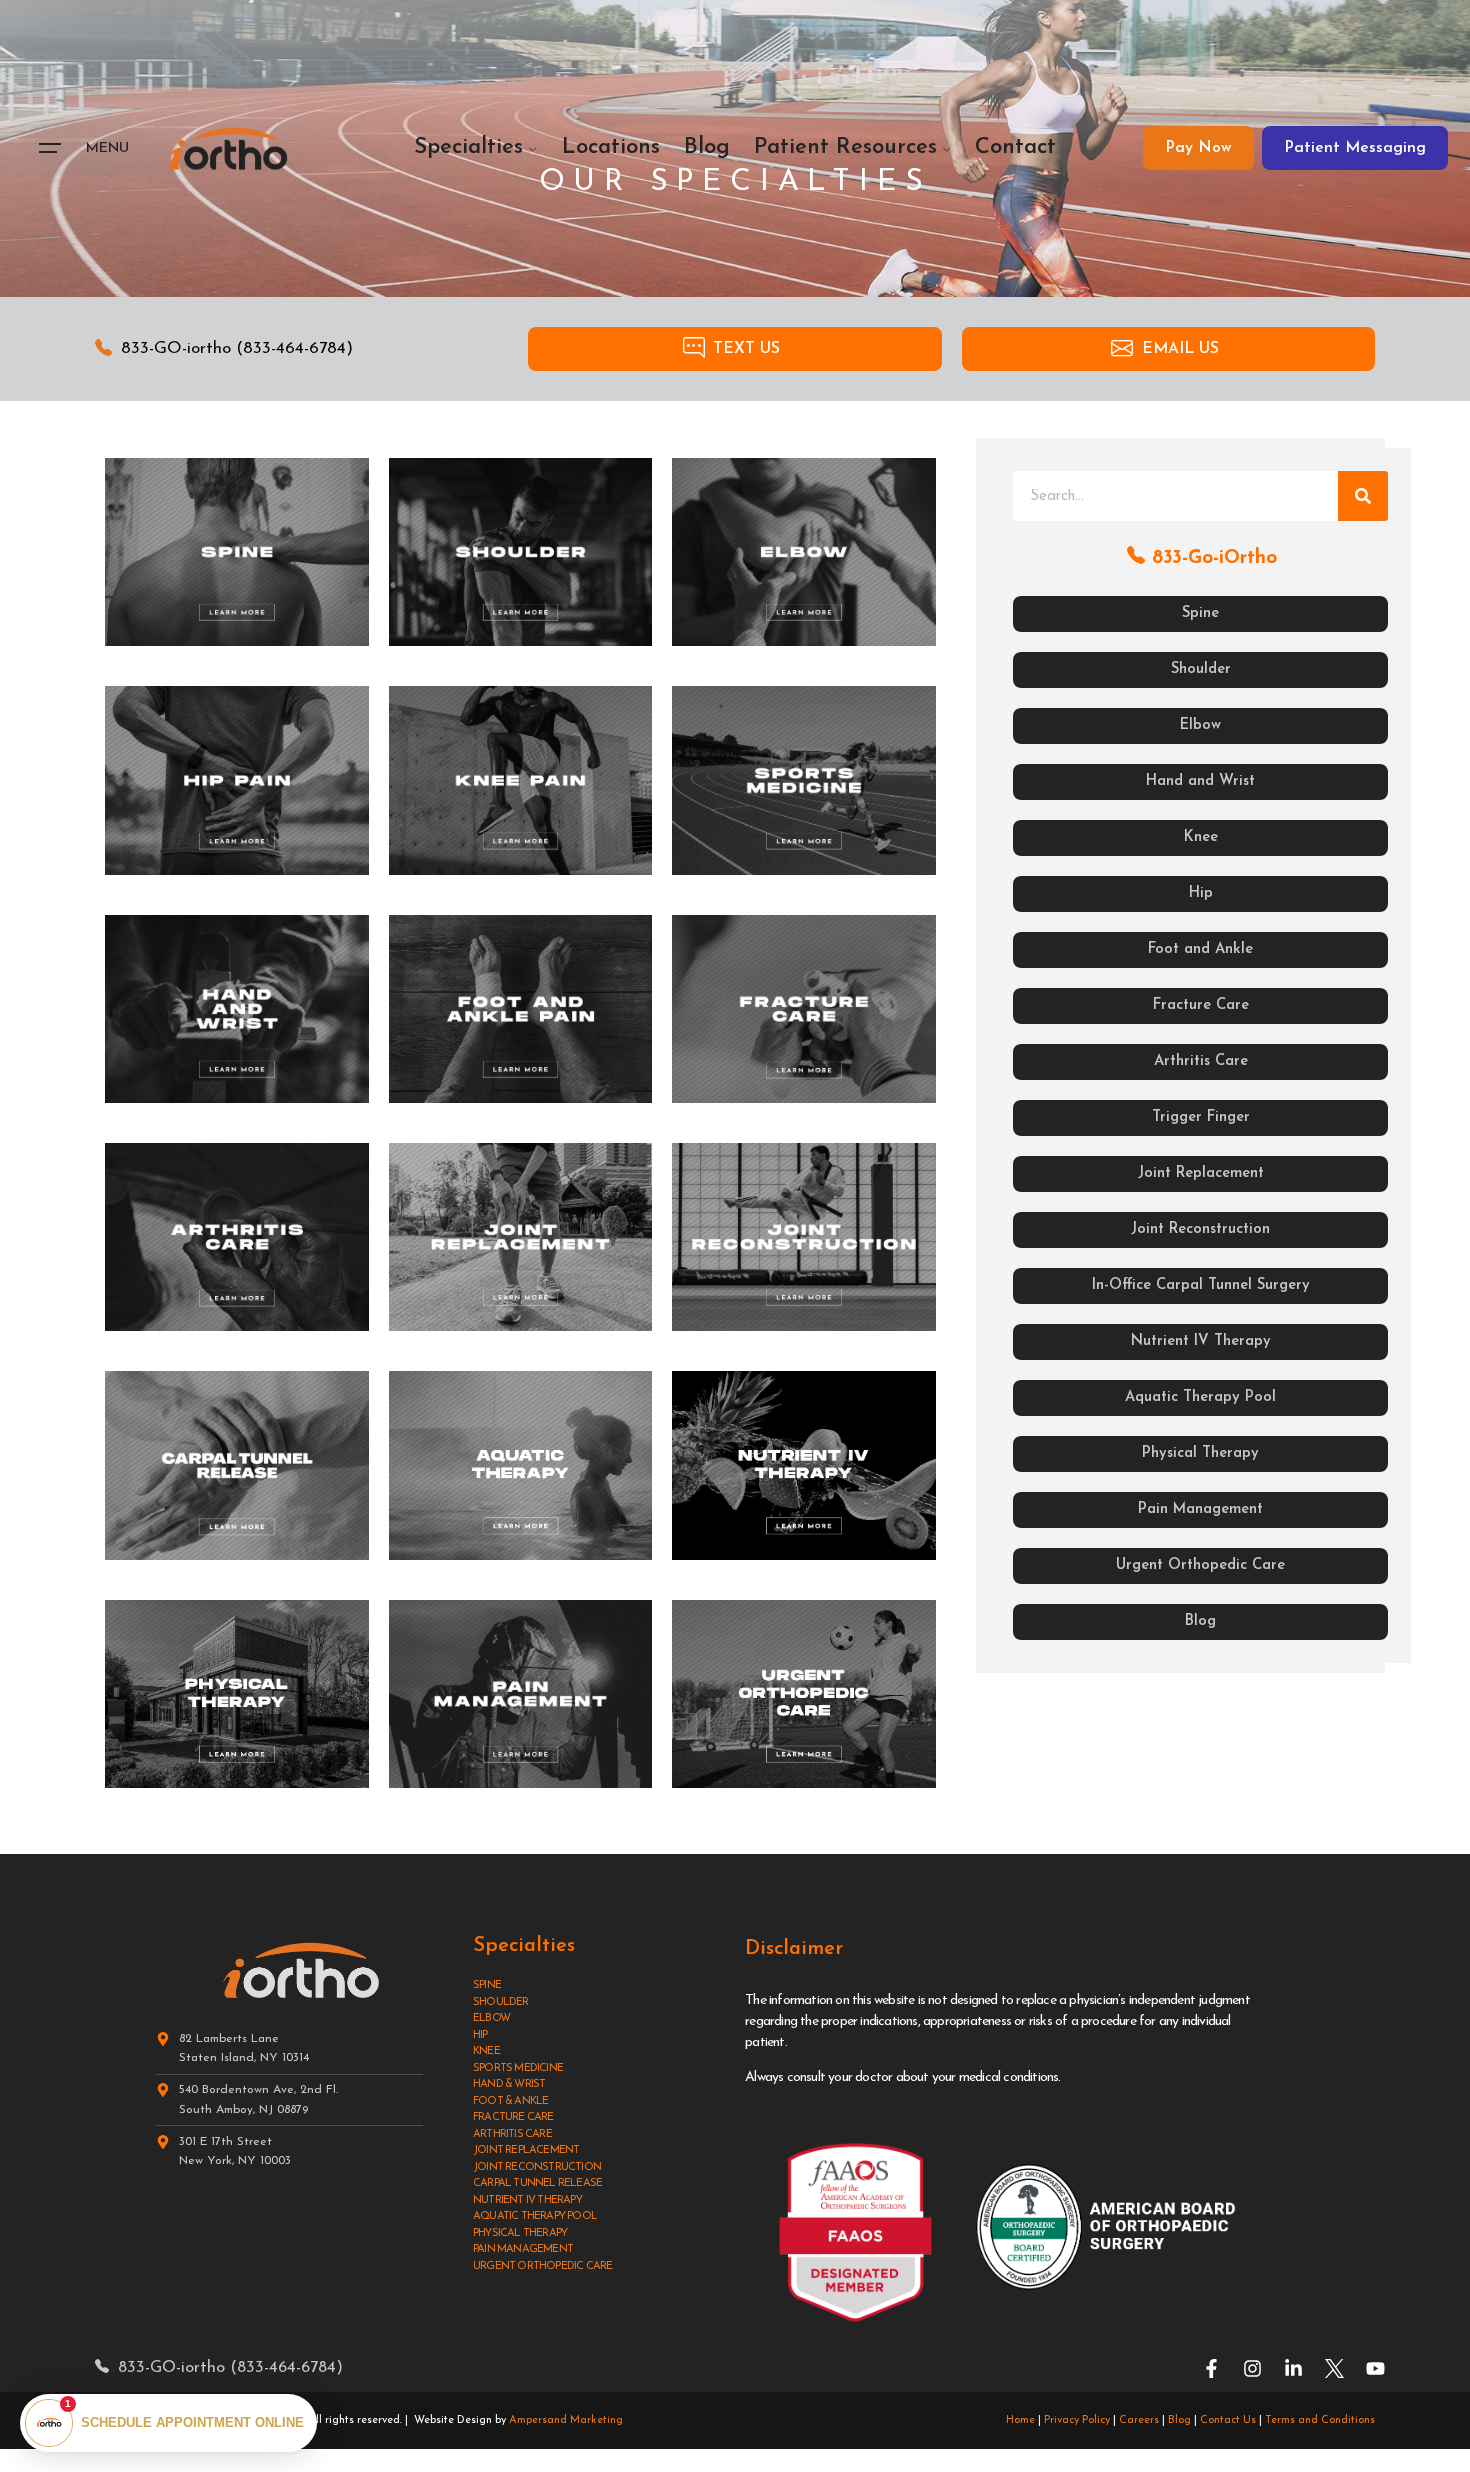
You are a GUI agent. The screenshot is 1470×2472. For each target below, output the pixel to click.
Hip (1201, 893)
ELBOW (491, 2018)
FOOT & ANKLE (510, 2101)
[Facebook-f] (1211, 2368)
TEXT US (746, 349)
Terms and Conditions (1320, 2420)
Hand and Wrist (1200, 781)
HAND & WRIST (509, 2084)
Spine (1200, 613)
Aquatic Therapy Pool (1200, 1397)
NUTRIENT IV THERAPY (527, 2200)
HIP (480, 2035)
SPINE (487, 1985)
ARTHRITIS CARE (512, 2134)
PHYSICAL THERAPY (520, 2233)
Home (1020, 2420)
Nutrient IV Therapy (1201, 1341)
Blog (1200, 1621)
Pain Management (1200, 1509)
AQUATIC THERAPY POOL (535, 2216)
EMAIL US (1180, 349)
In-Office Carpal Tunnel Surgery (1201, 1285)
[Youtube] (1375, 2368)
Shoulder (1201, 669)
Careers (1139, 2420)
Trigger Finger (1201, 1117)
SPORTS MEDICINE (518, 2068)
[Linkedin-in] (1293, 2368)
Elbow (1200, 725)
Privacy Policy (1077, 2420)
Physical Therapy (1200, 1453)
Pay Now (1198, 148)
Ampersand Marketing (566, 2420)
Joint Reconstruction (1200, 1229)
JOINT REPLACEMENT (526, 2150)
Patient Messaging (1355, 148)
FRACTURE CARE (513, 2117)
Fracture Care (1201, 1005)
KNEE (486, 2051)
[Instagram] (1252, 2368)
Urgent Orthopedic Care (1200, 1565)
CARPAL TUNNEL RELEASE (537, 2183)
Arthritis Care (1201, 1061)
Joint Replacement (1201, 1173)
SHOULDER (501, 2002)
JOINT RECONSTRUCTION (537, 2167)
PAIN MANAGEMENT (523, 2249)
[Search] (1363, 496)
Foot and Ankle (1200, 949)
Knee (1201, 837)
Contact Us (1228, 2420)
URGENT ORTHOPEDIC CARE (542, 2266)
